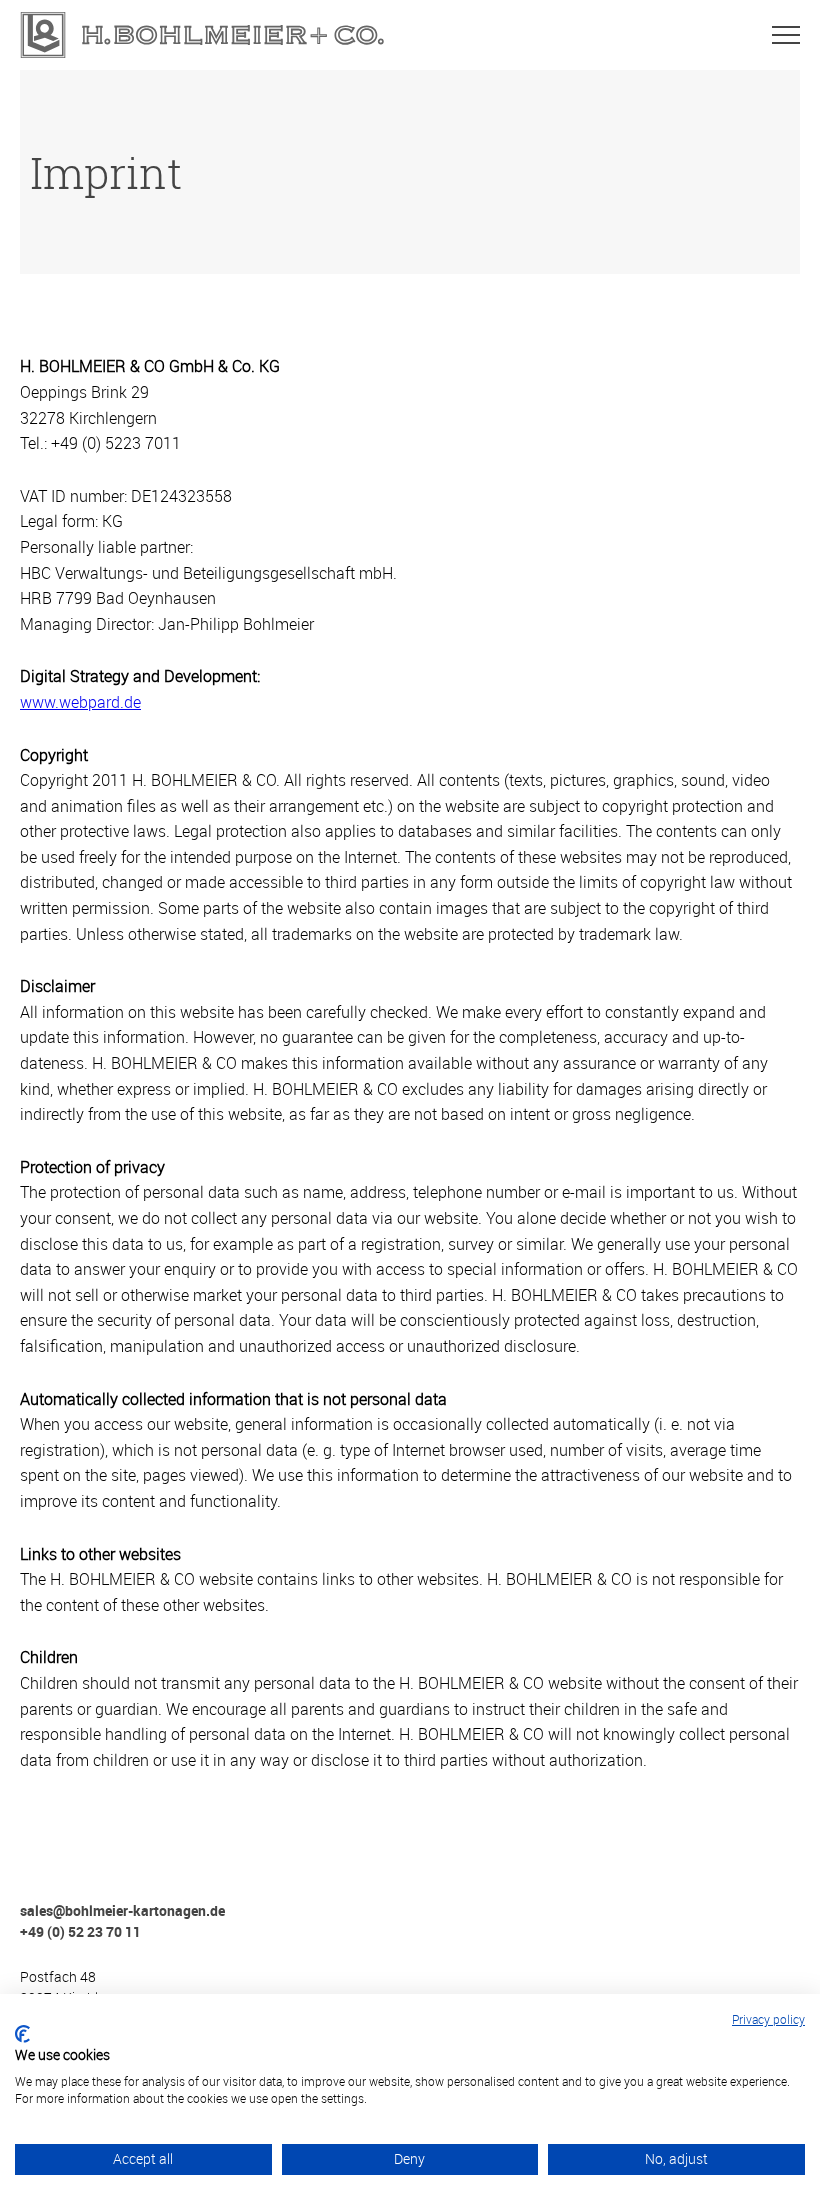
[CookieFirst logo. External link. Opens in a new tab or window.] (22, 2034)
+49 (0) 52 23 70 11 (80, 1931)
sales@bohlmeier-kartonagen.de (122, 1910)
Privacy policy (768, 2019)
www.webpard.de (80, 702)
